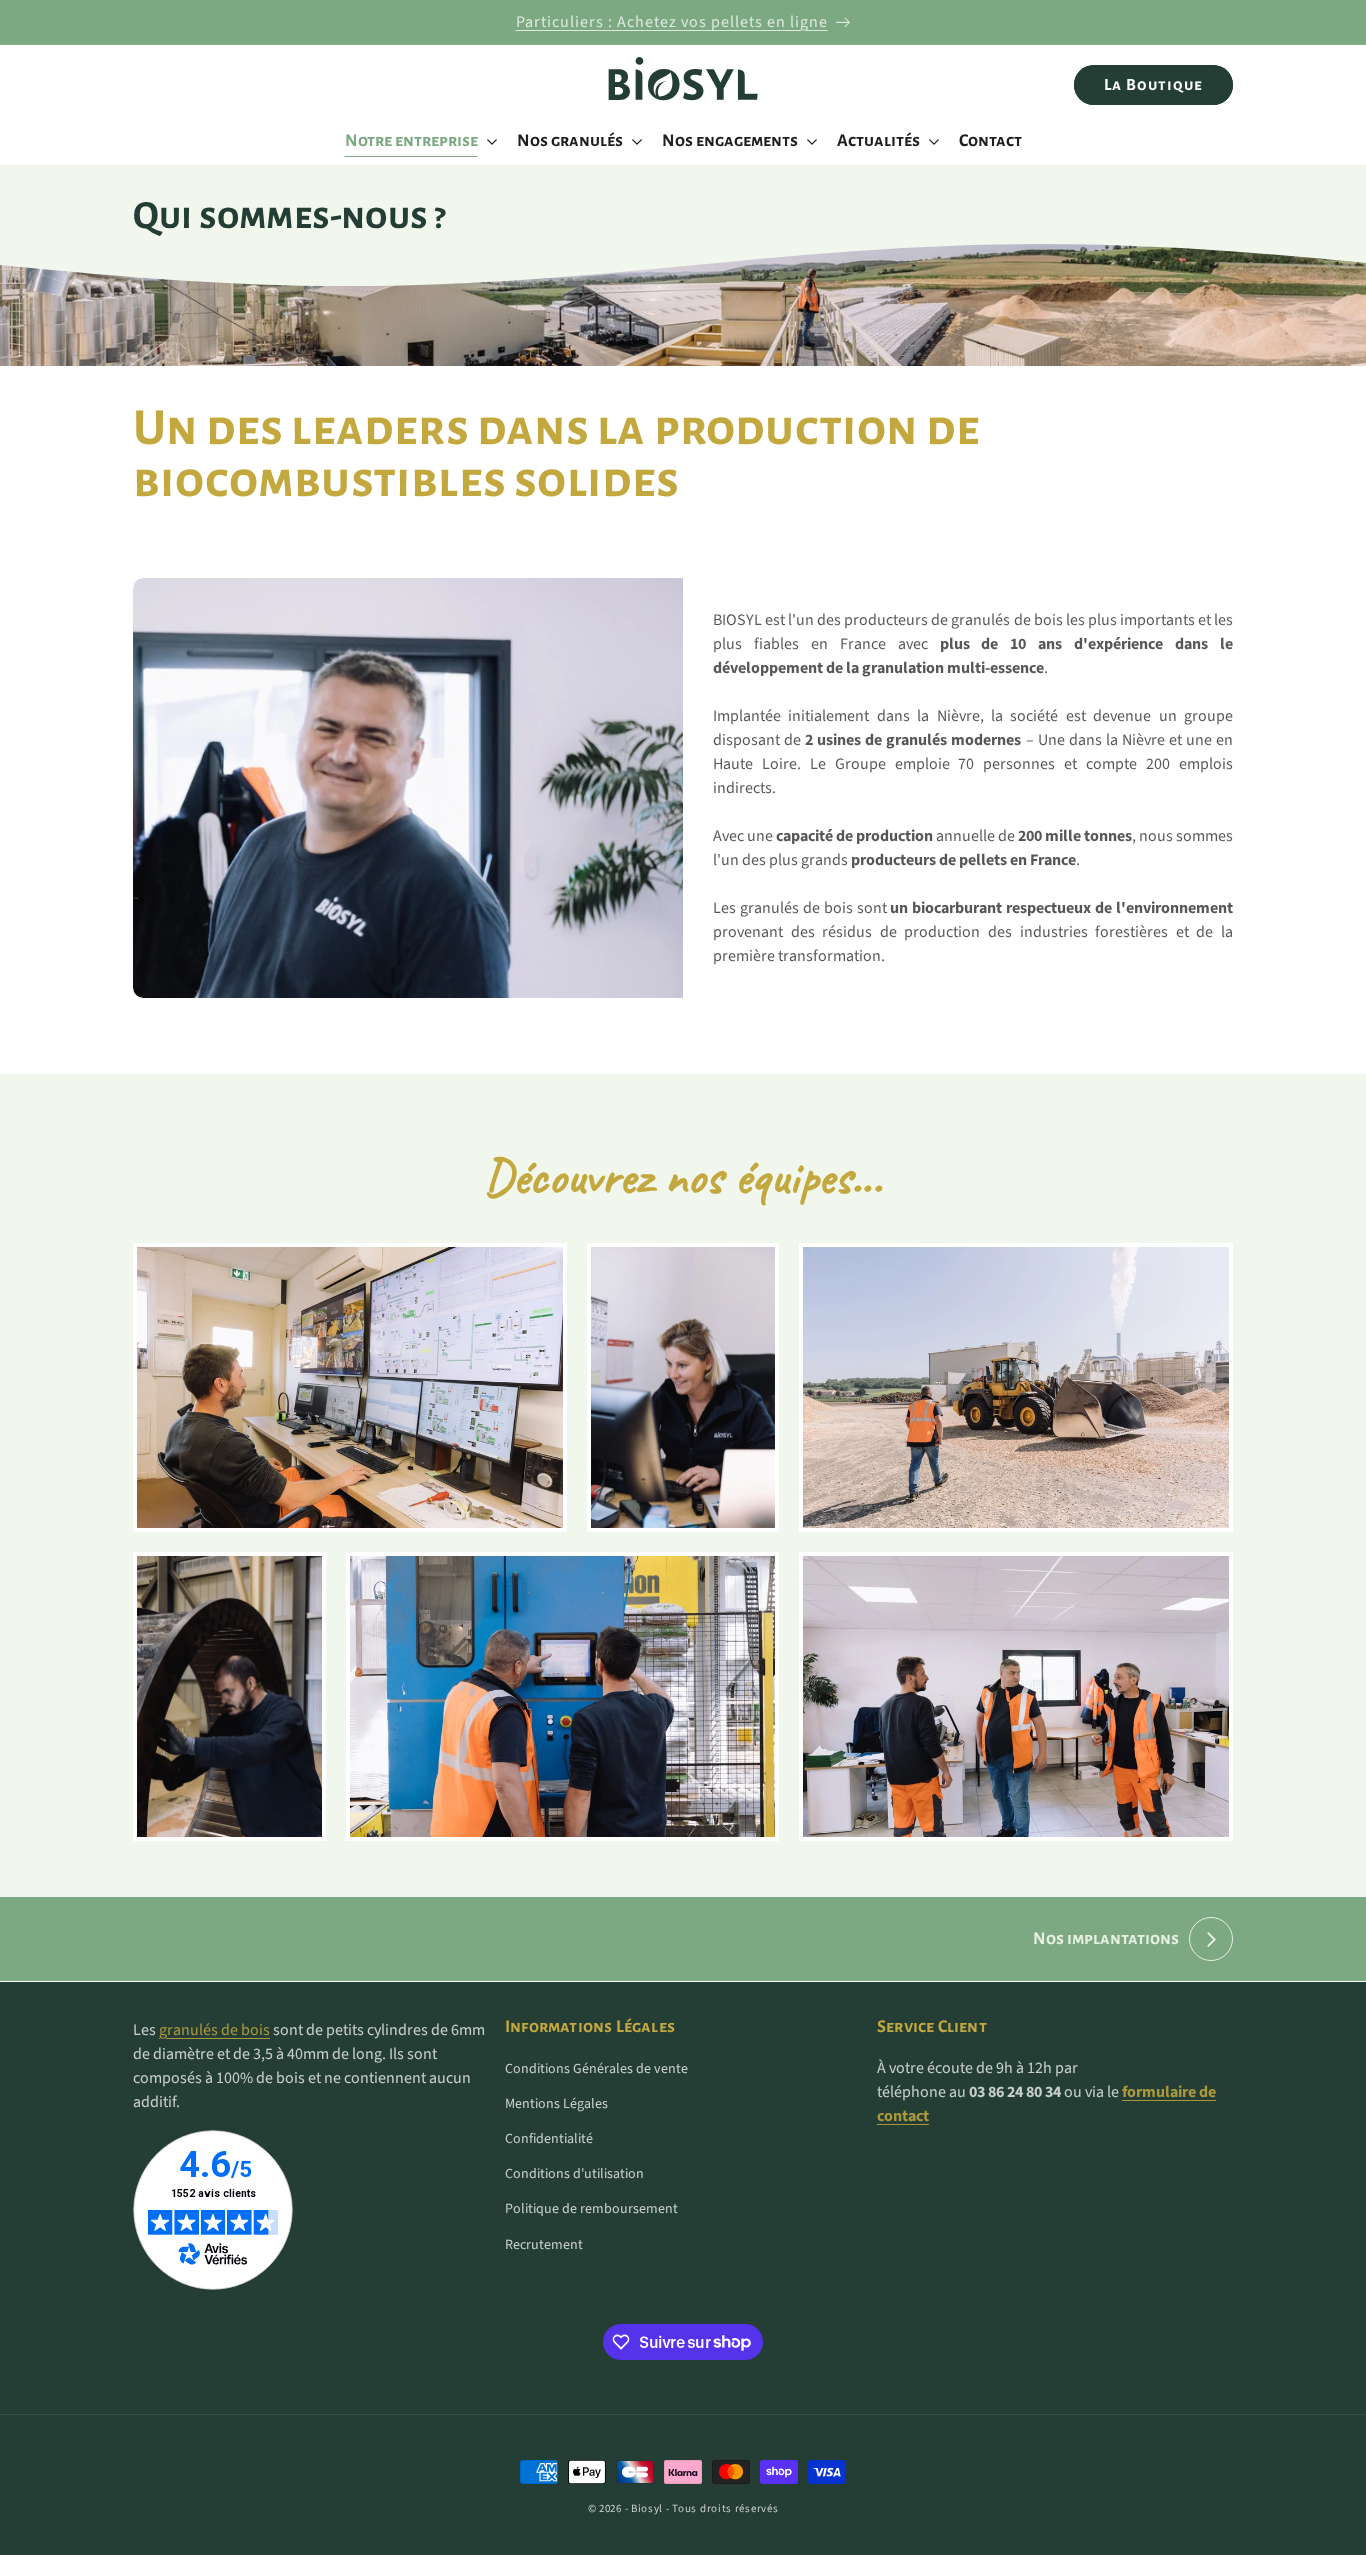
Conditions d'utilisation (574, 2174)
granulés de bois (214, 2030)
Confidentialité (549, 2139)
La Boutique (1153, 84)
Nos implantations (1106, 1939)
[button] (419, 141)
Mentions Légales (556, 2104)
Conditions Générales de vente (596, 2069)
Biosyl (647, 2508)
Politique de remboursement (591, 2209)
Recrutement (544, 2245)
